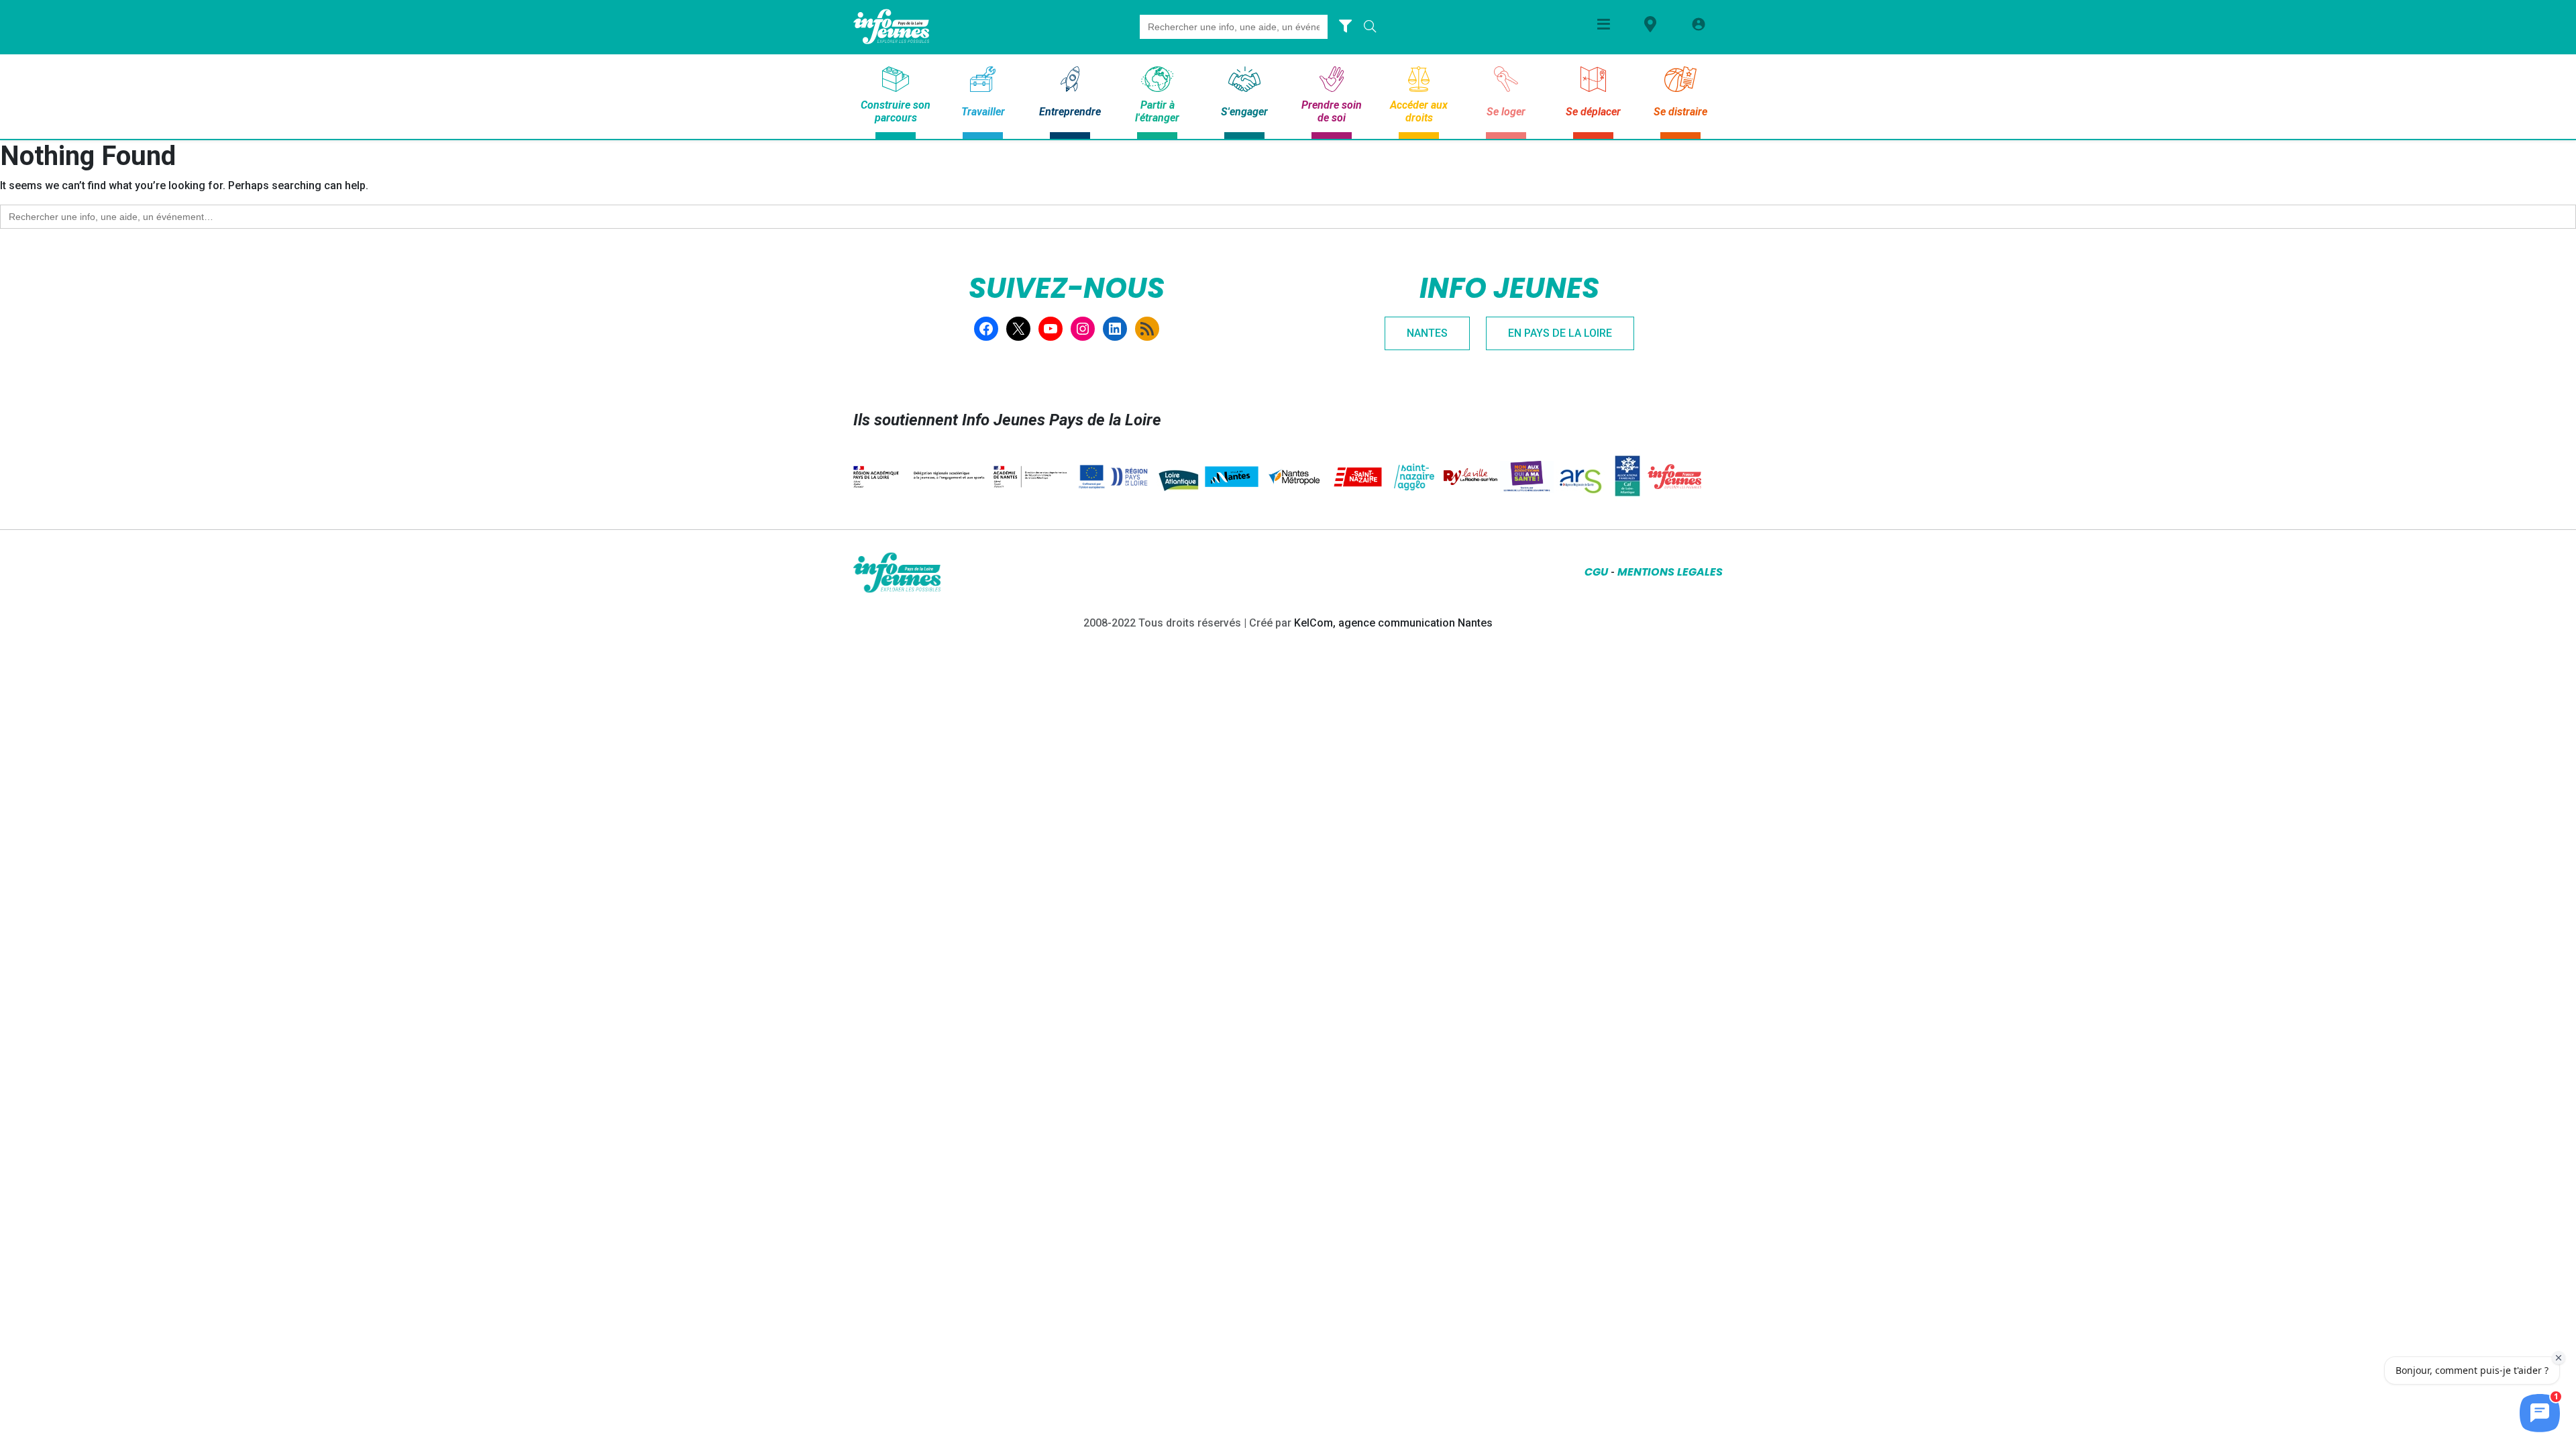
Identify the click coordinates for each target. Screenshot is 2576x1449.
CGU (1596, 572)
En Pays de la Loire (1560, 333)
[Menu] (1604, 24)
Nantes (1427, 333)
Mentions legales (1670, 572)
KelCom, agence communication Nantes (1393, 623)
